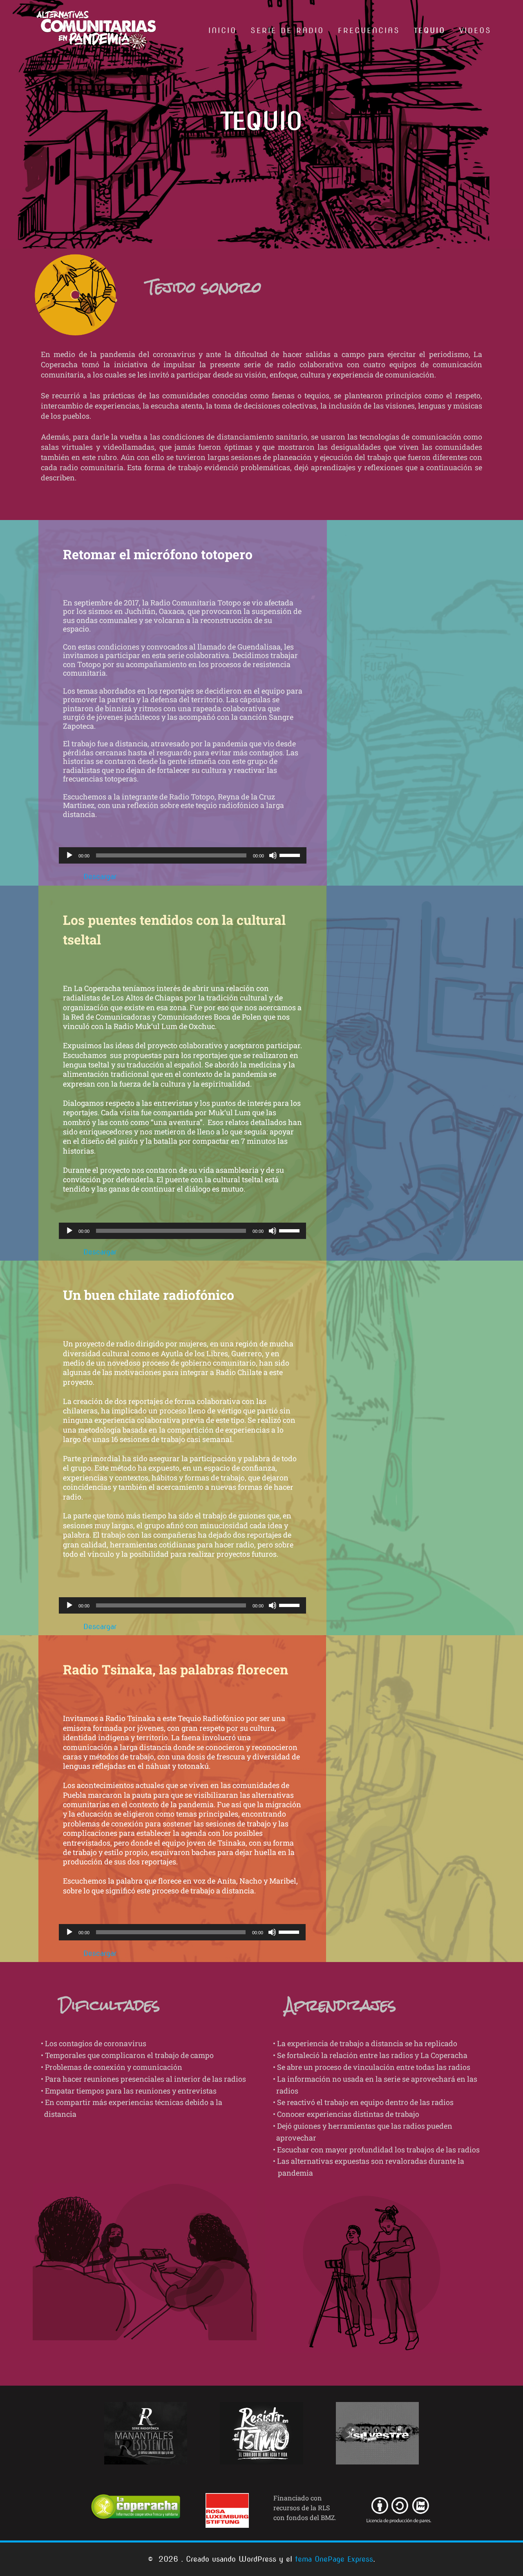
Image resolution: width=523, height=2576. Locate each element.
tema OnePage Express (334, 2559)
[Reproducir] (69, 855)
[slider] (291, 855)
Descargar (100, 876)
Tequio (430, 30)
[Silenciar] (273, 855)
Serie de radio (287, 30)
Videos (475, 30)
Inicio (222, 30)
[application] (183, 855)
